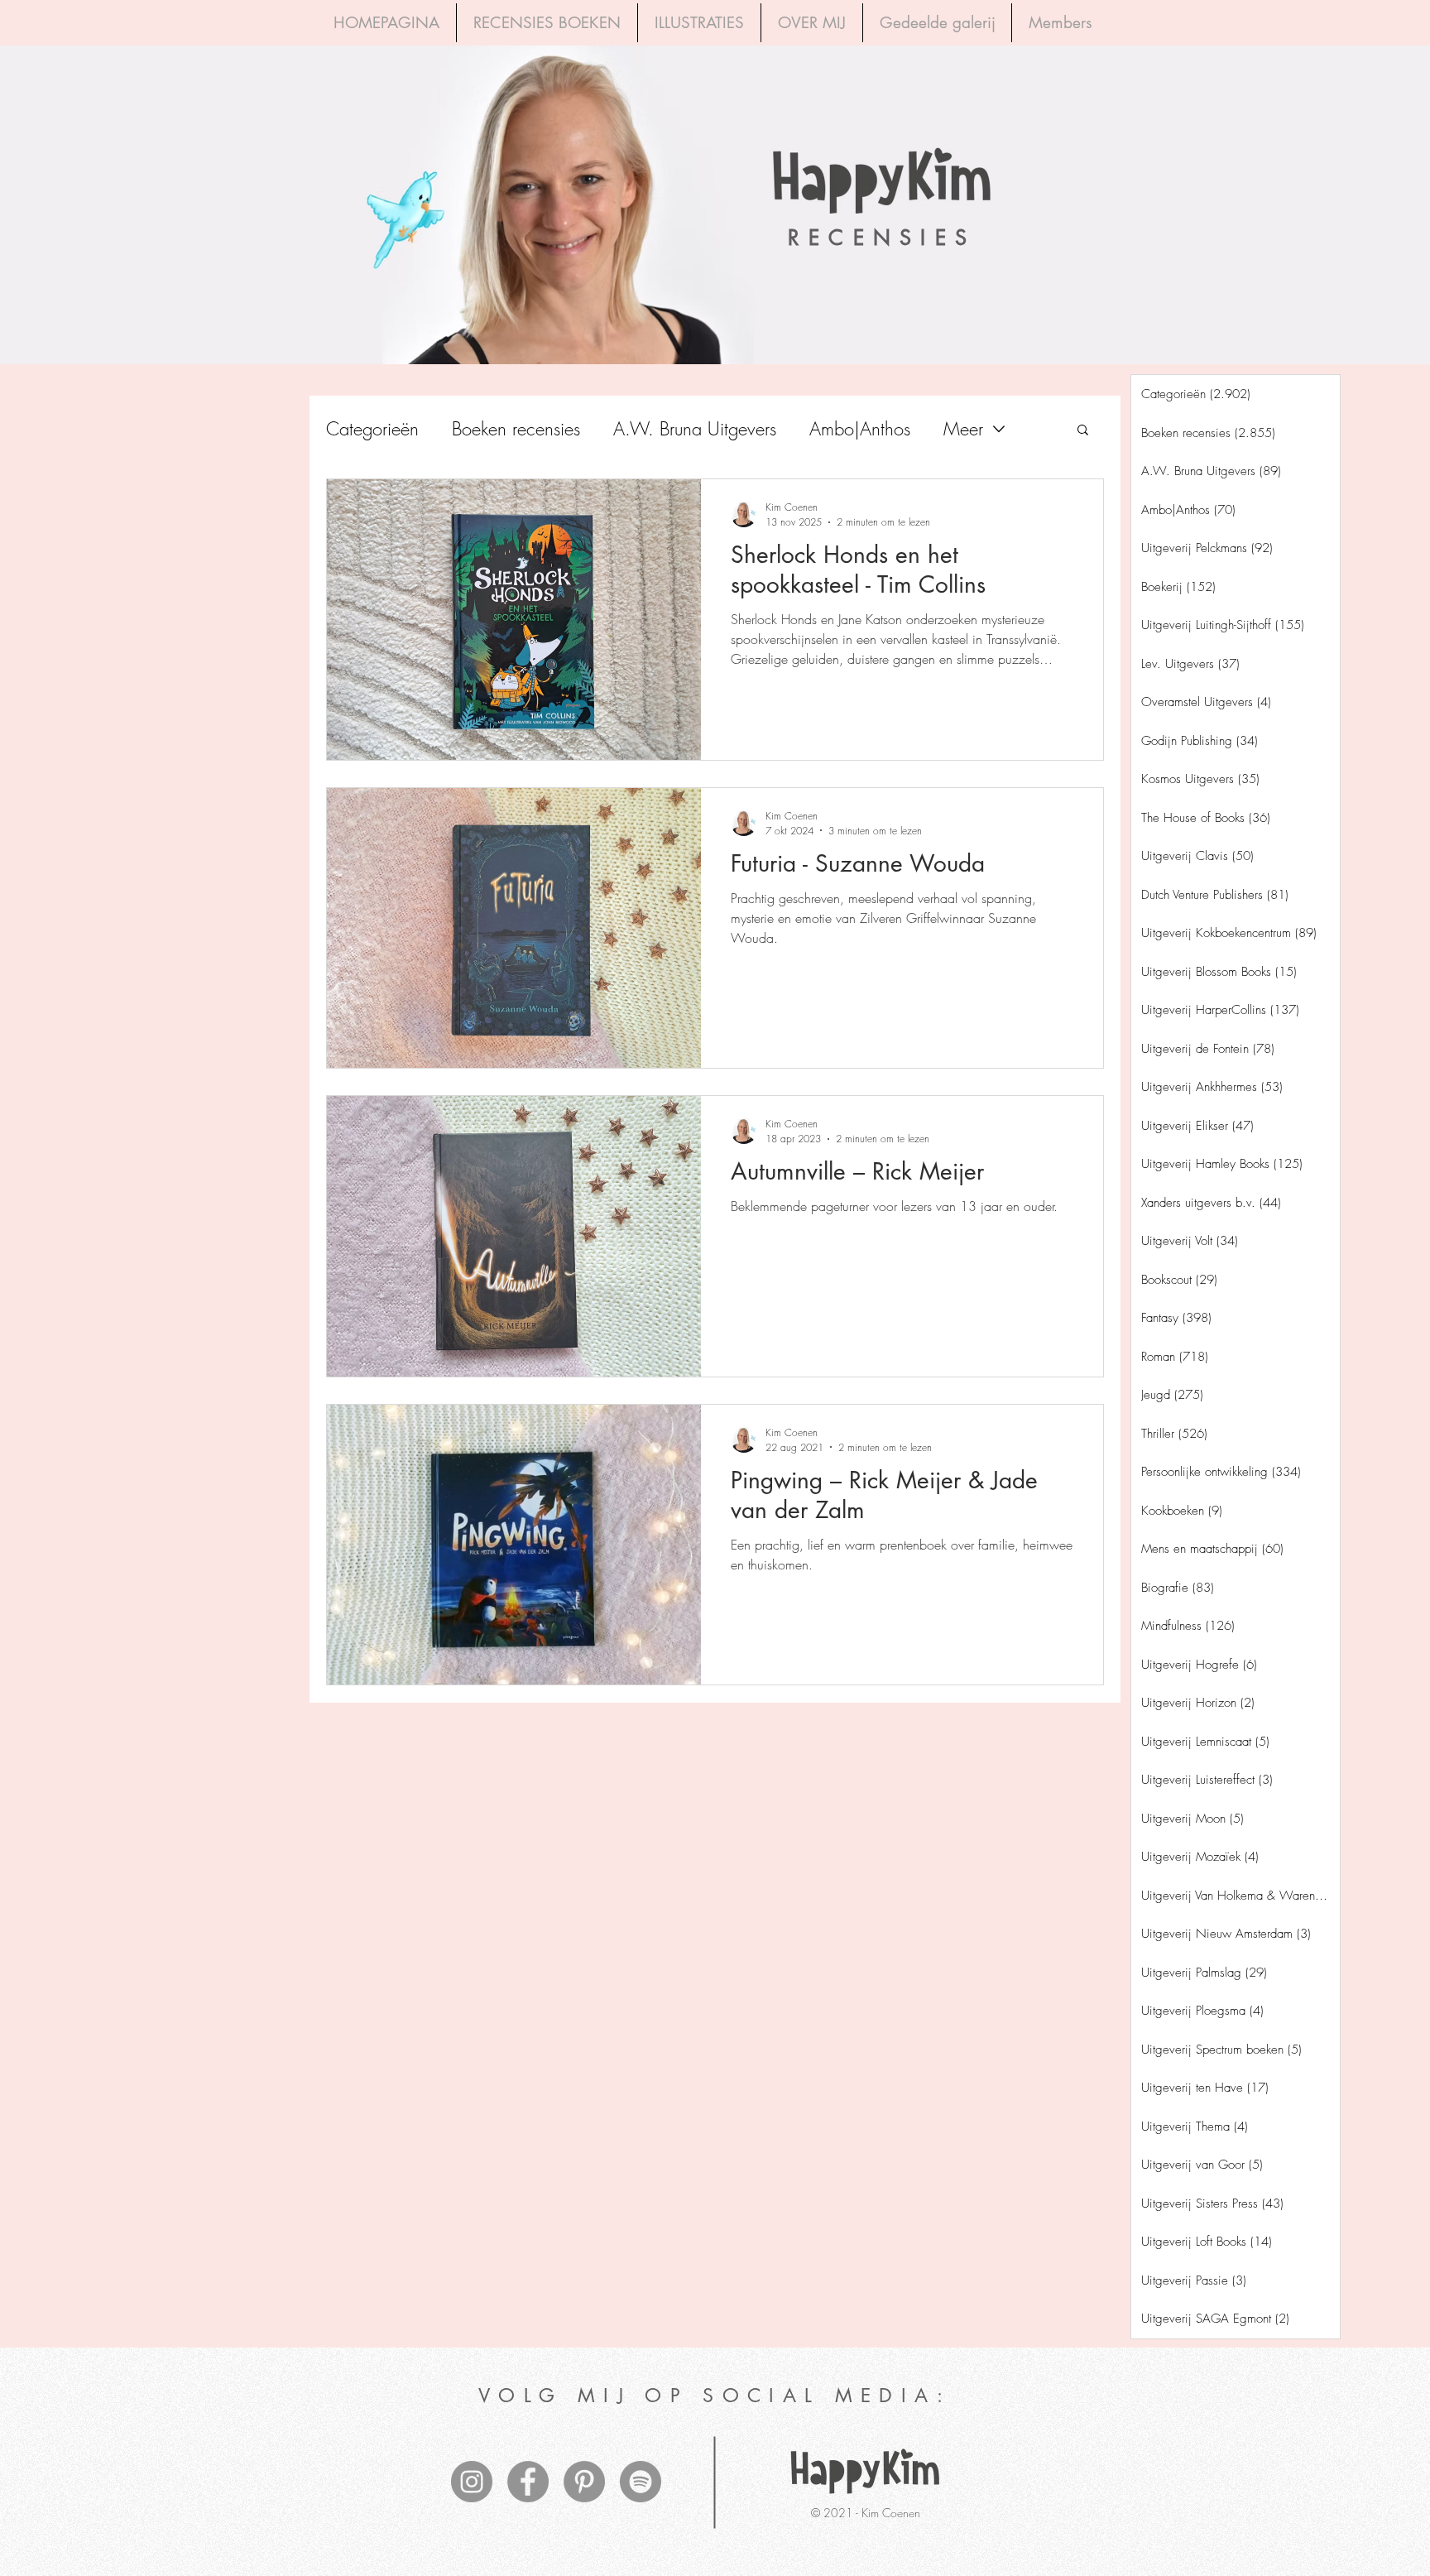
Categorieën (372, 429)
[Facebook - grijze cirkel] (528, 2482)
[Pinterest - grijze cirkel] (584, 2482)
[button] (1083, 431)
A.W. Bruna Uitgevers (695, 429)
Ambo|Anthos (860, 429)
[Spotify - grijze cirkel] (641, 2482)
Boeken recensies (516, 429)
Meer (963, 429)
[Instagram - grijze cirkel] (472, 2482)
